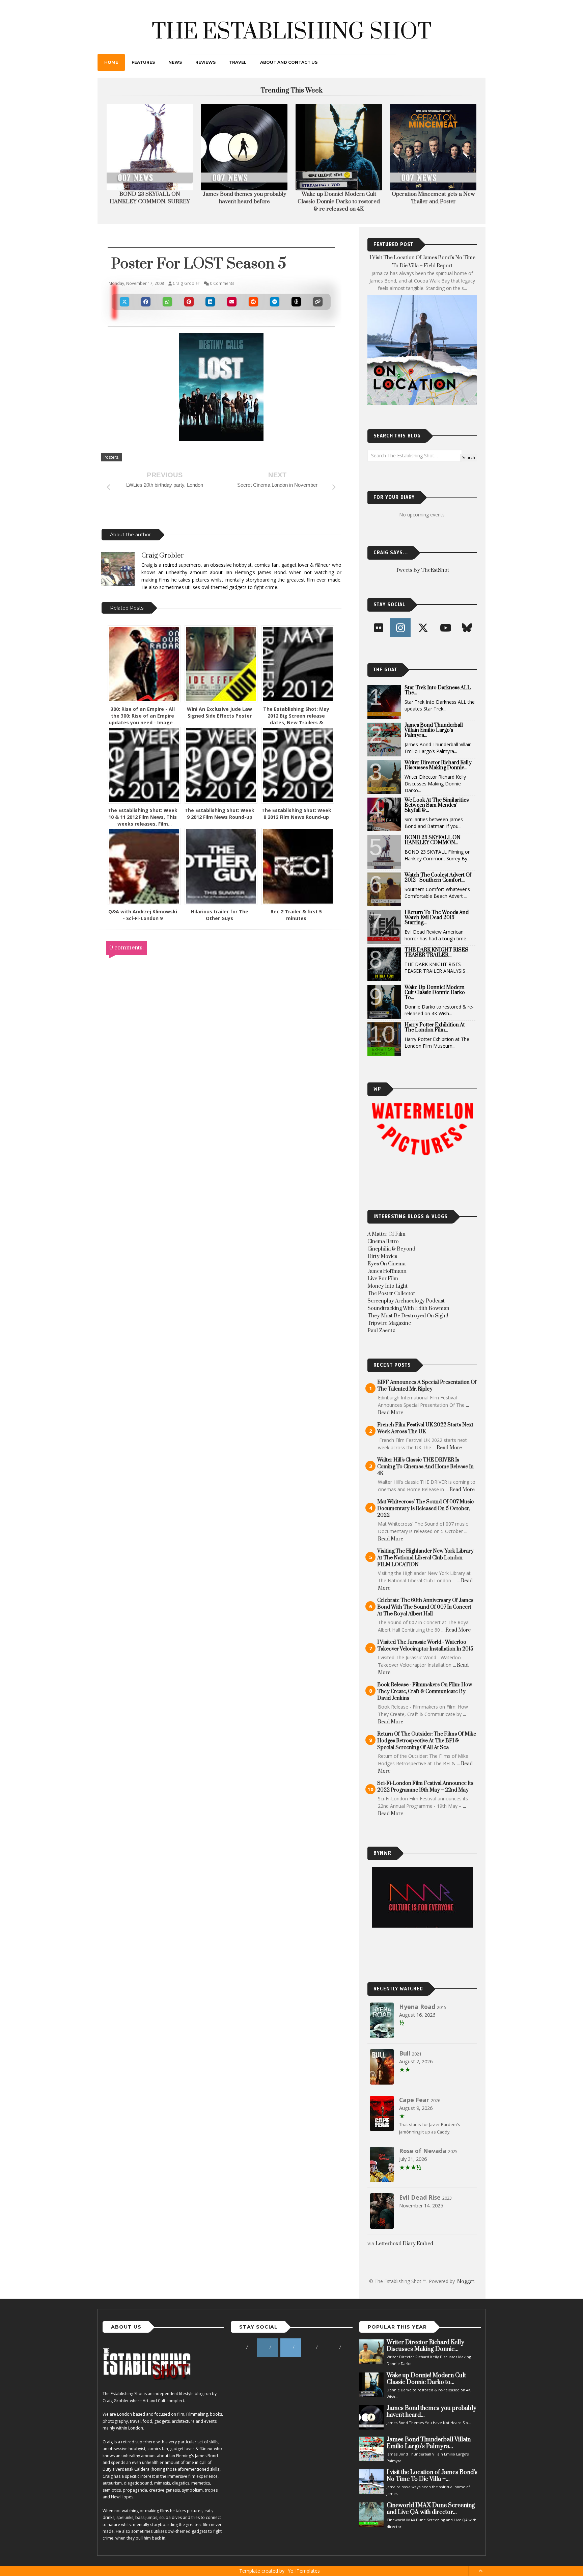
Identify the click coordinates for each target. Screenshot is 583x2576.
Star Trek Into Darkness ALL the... (438, 690)
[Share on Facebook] (146, 302)
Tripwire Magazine (389, 1323)
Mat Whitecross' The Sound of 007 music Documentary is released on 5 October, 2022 (425, 1509)
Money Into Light (387, 1286)
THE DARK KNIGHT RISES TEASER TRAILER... (436, 952)
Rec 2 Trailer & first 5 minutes (296, 915)
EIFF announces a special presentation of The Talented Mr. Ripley (427, 1386)
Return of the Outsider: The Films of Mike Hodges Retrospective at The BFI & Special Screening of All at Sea (427, 1741)
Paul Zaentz (381, 1331)
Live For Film (383, 1279)
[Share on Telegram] (275, 302)
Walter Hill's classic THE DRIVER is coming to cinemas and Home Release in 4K (425, 1467)
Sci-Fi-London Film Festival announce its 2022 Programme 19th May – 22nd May (425, 1787)
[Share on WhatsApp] (167, 302)
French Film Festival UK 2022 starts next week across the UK (425, 1428)
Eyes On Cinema (386, 1264)
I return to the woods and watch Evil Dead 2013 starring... (437, 918)
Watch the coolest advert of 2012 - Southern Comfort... (438, 878)
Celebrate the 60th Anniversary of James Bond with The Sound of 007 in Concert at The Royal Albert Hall (425, 1607)
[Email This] (232, 302)
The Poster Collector (391, 1294)
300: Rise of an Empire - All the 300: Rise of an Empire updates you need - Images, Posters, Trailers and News (143, 719)
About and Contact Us (289, 62)
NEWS (175, 62)
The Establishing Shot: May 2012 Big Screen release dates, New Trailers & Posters (296, 719)
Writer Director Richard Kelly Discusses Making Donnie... (438, 765)
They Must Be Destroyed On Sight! (408, 1316)
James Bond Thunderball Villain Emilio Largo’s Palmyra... (434, 730)
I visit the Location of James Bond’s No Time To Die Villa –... (432, 2476)
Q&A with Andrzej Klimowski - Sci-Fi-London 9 (143, 915)
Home (111, 62)
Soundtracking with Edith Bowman (408, 1308)
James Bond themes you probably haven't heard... (432, 2412)
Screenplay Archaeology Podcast (406, 1301)
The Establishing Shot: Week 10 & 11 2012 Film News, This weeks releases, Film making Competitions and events (143, 824)
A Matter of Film (386, 1234)
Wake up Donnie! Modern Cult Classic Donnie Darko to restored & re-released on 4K (244, 202)
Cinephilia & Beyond (391, 1249)
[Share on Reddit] (253, 302)
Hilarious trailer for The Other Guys (220, 915)
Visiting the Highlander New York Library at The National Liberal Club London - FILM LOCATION (425, 1558)
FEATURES (143, 62)
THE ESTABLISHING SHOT (292, 32)
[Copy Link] (318, 302)
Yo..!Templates (304, 2571)
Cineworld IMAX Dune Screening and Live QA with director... (431, 2509)
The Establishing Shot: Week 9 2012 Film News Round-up (219, 814)
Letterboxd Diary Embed (404, 2244)
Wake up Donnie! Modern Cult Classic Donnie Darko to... (435, 992)
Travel (238, 62)
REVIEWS (205, 62)
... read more (447, 1448)
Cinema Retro (383, 1242)
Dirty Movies (382, 1256)
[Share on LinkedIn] (211, 302)
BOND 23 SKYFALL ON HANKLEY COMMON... (433, 840)
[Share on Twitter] (124, 302)
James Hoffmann (387, 1271)
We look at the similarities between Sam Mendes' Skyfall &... (437, 805)
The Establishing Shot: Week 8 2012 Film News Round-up (296, 814)
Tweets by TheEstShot (422, 570)
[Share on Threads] (296, 302)
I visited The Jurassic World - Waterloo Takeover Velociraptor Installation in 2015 (425, 1646)
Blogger (465, 2282)
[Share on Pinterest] (189, 302)
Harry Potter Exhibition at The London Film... (435, 1027)
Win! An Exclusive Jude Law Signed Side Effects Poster (219, 712)
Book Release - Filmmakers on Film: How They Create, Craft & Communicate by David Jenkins (425, 1692)
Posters (111, 457)
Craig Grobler (163, 556)
